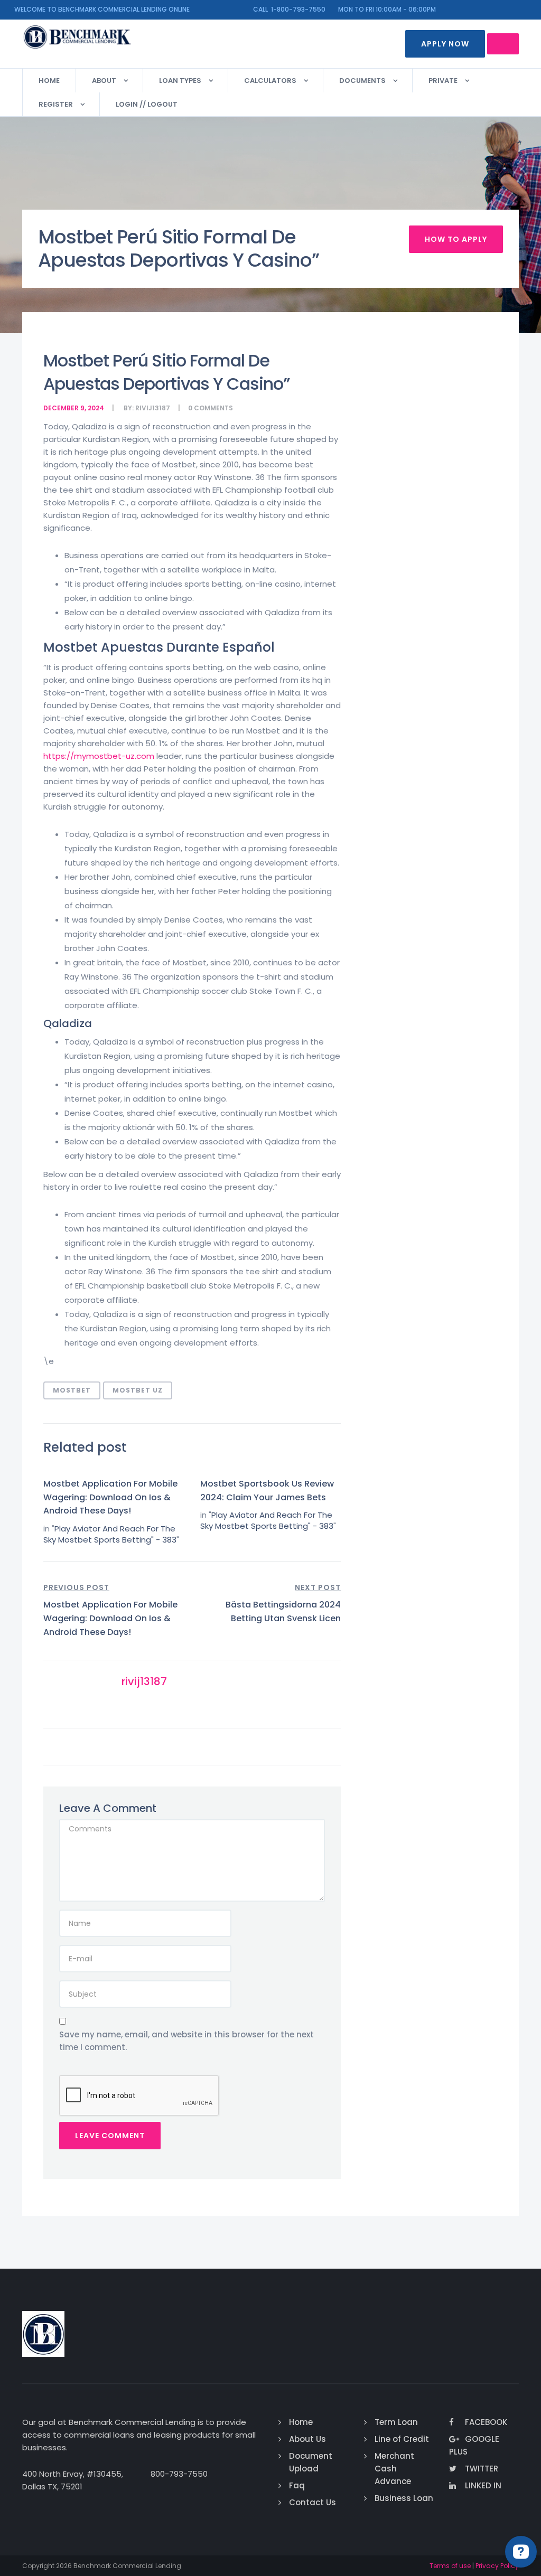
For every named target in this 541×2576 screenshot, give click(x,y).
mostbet (72, 1390)
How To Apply (456, 239)
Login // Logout (147, 104)
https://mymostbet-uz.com (99, 756)
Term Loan (396, 2422)
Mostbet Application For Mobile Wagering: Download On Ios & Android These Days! (110, 1497)
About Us (307, 2439)
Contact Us (313, 2502)
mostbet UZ (138, 1390)
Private (443, 81)
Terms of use (450, 2566)
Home (49, 81)
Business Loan (404, 2498)
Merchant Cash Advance (394, 2469)
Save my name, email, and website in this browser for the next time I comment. (186, 2041)
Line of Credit (402, 2439)
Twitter (482, 2469)
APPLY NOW (445, 44)
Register (56, 104)
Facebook (486, 2422)
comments (213, 408)
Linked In (483, 2485)
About (104, 81)
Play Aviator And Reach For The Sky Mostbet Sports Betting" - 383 (110, 1534)
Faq (297, 2485)
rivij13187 (153, 408)
